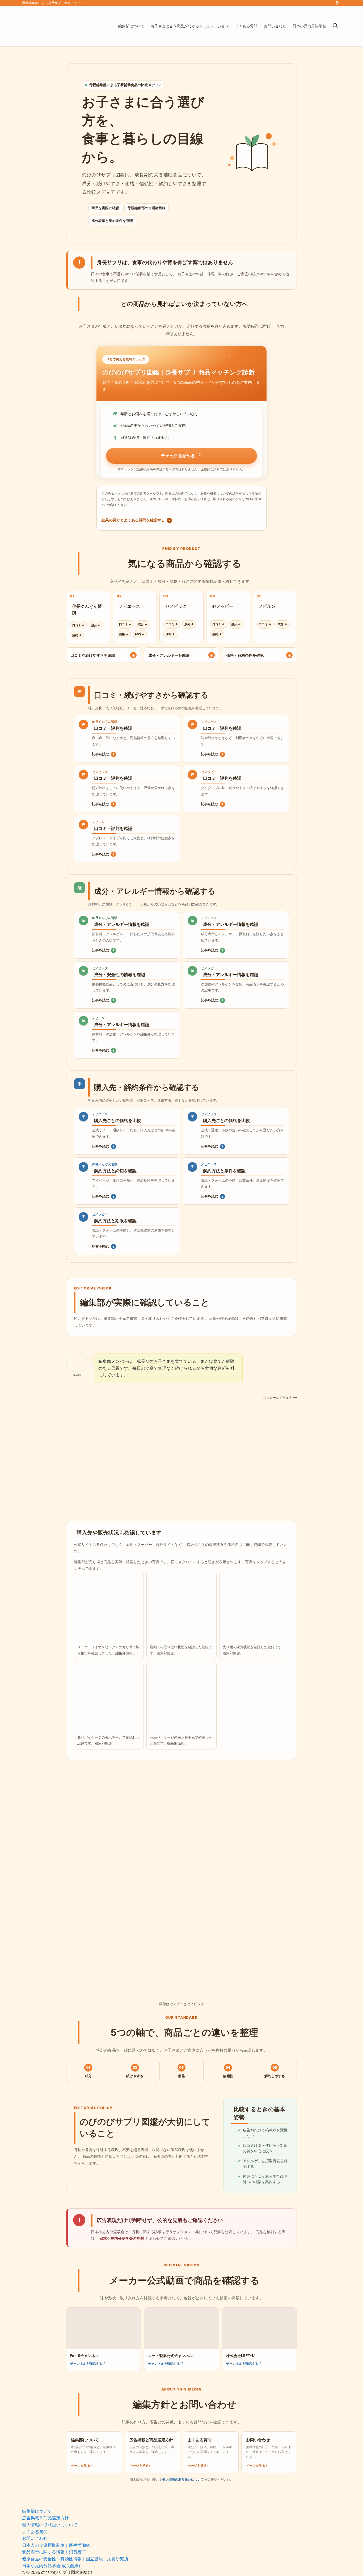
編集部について (37, 2511)
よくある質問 (35, 2532)
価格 (124, 634)
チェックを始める (178, 456)
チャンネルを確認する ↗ (88, 2364)
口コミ (79, 625)
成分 (96, 625)
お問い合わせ (35, 2538)
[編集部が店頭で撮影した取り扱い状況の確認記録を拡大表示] (181, 1607)
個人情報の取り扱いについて (183, 2479)
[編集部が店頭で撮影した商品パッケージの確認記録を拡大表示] (109, 1697)
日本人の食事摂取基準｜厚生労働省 (56, 2545)
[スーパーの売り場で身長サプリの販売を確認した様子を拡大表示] (109, 1607)
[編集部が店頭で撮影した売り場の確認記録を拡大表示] (254, 1607)
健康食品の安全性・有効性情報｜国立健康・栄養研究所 (75, 2559)
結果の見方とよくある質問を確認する (136, 520)
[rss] (337, 3)
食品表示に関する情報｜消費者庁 (54, 2552)
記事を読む (103, 754)
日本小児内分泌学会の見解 (122, 2238)
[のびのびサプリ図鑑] (63, 26)
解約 (77, 635)
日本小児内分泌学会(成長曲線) (51, 2566)
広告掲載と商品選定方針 (45, 2518)
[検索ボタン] (335, 26)
